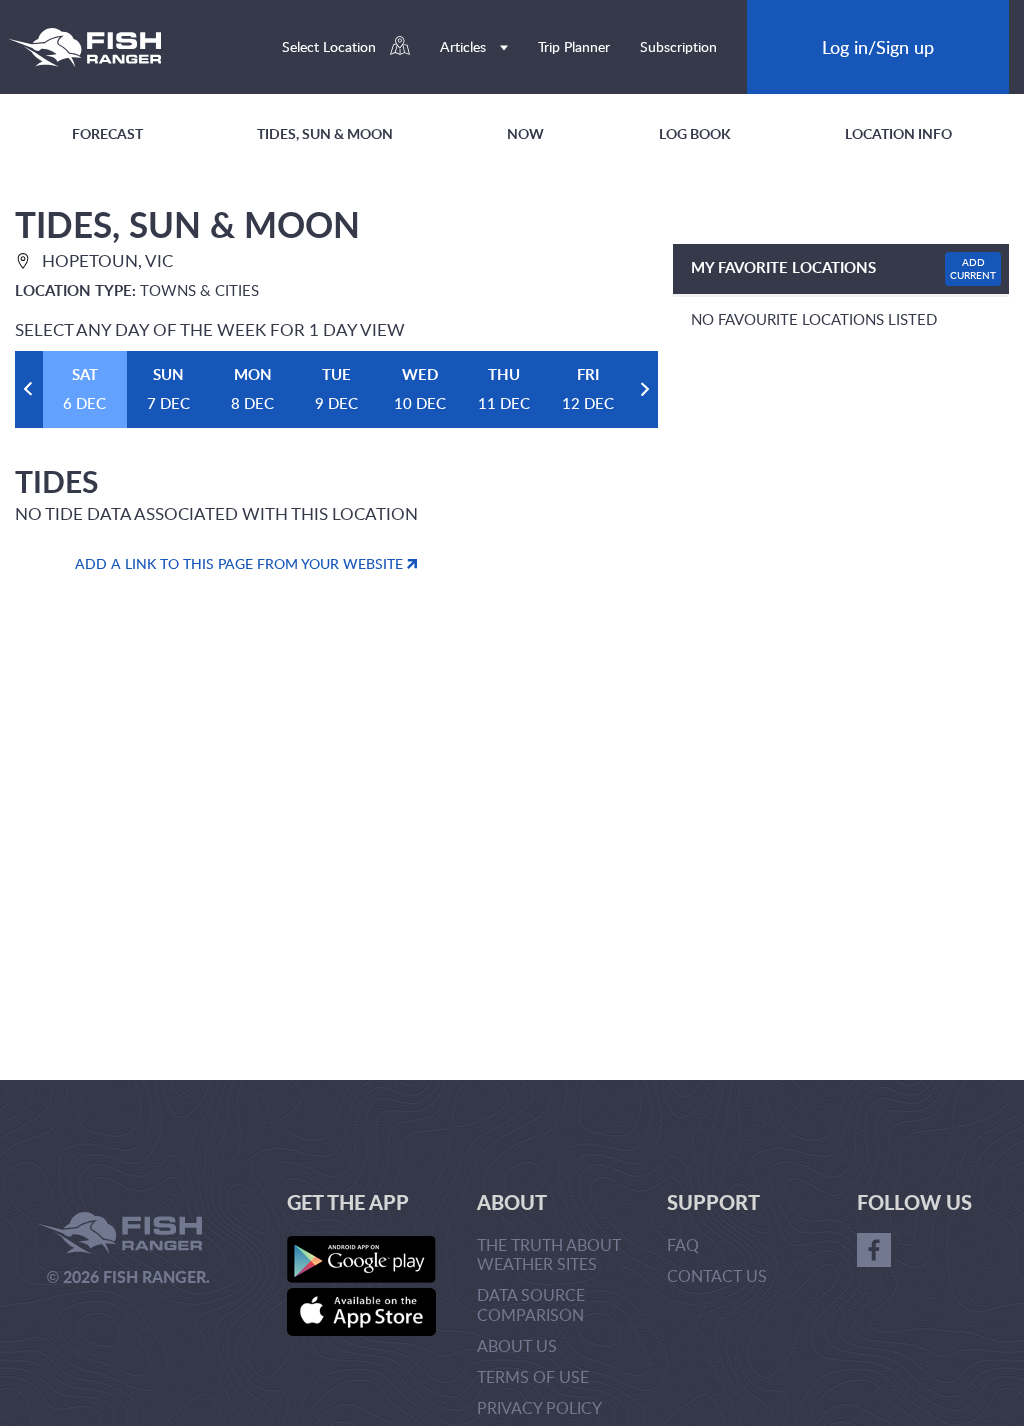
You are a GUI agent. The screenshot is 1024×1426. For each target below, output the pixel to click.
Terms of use (533, 1377)
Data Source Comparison (531, 1304)
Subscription (678, 46)
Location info (898, 133)
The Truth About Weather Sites (549, 1254)
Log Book (695, 133)
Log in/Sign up (878, 46)
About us (517, 1346)
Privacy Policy (539, 1408)
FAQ (683, 1245)
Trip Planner (574, 46)
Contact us (717, 1276)
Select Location (331, 46)
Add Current (973, 268)
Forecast (107, 133)
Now (525, 133)
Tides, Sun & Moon (325, 133)
